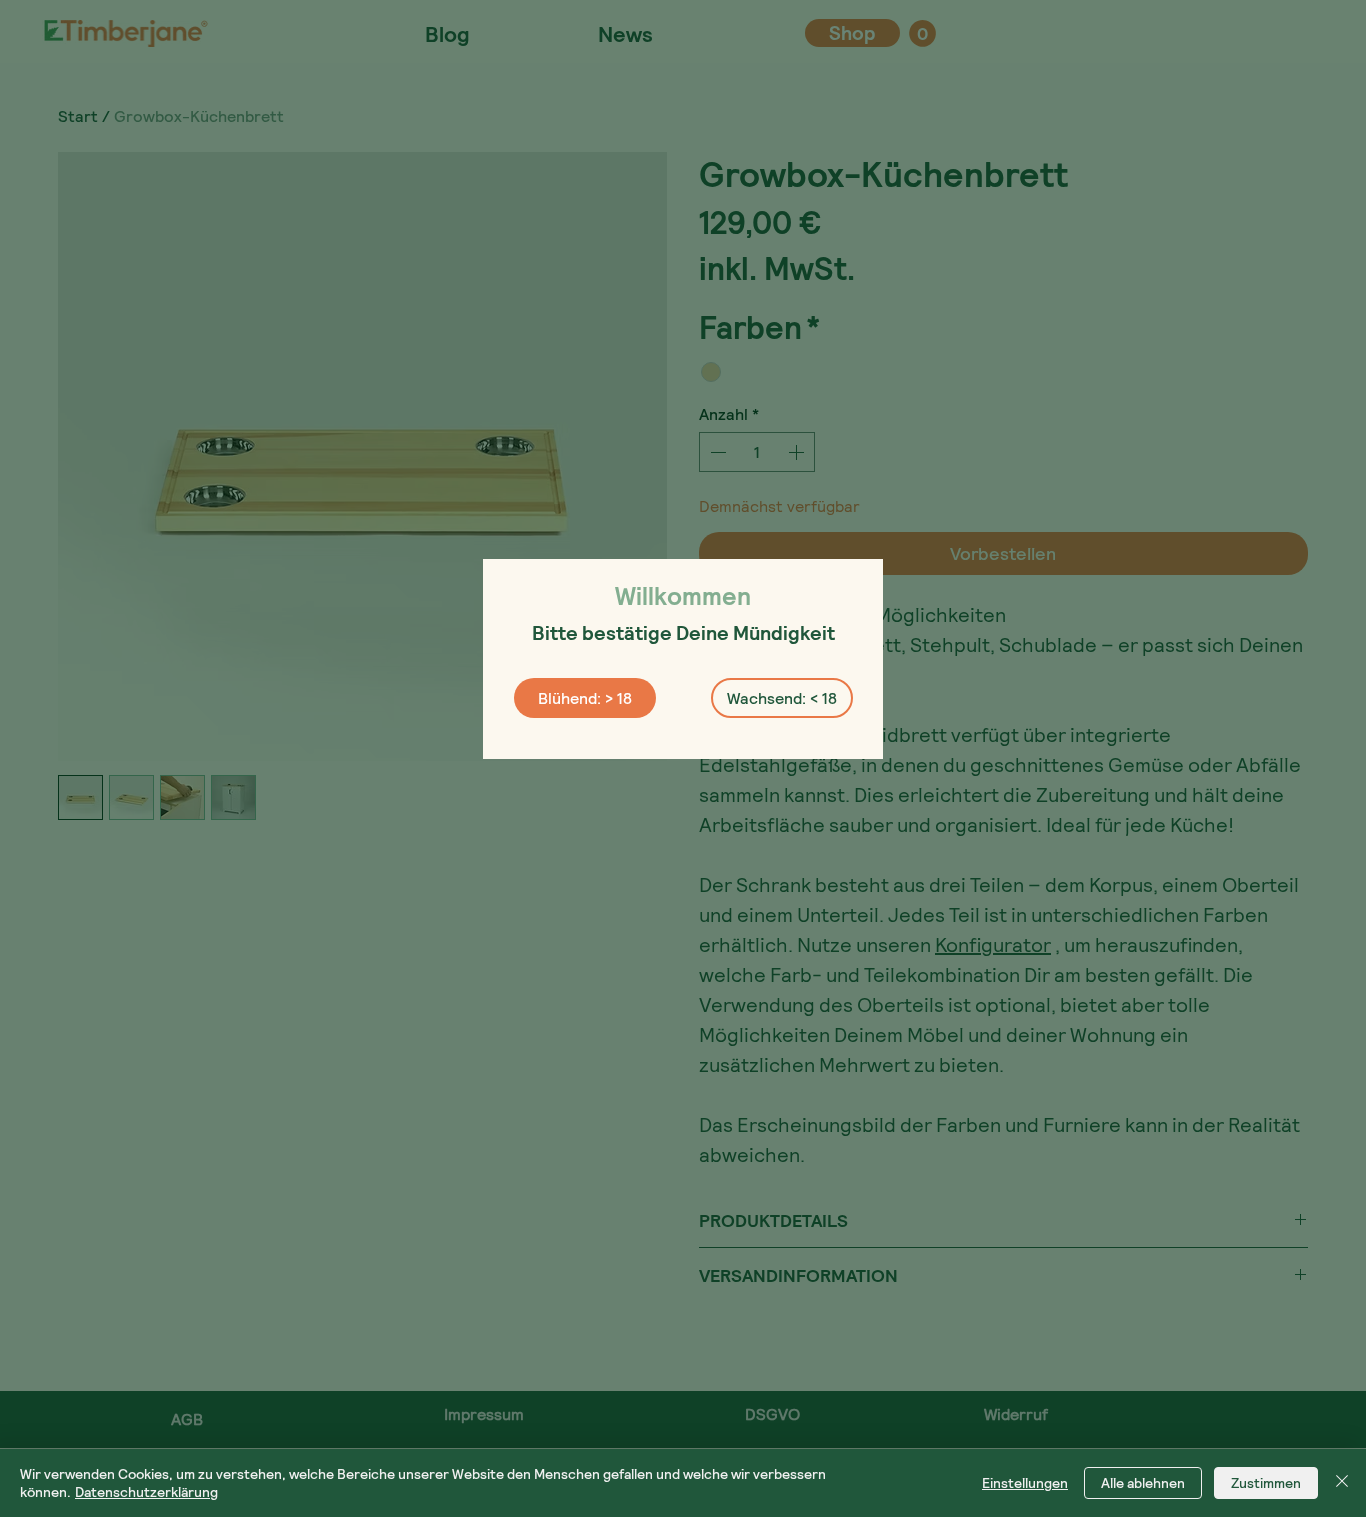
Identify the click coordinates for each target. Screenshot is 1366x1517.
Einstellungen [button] (1025, 1482)
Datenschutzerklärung (146, 1491)
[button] (585, 698)
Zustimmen (1266, 1482)
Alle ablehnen (1143, 1482)
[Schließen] (1342, 1483)
